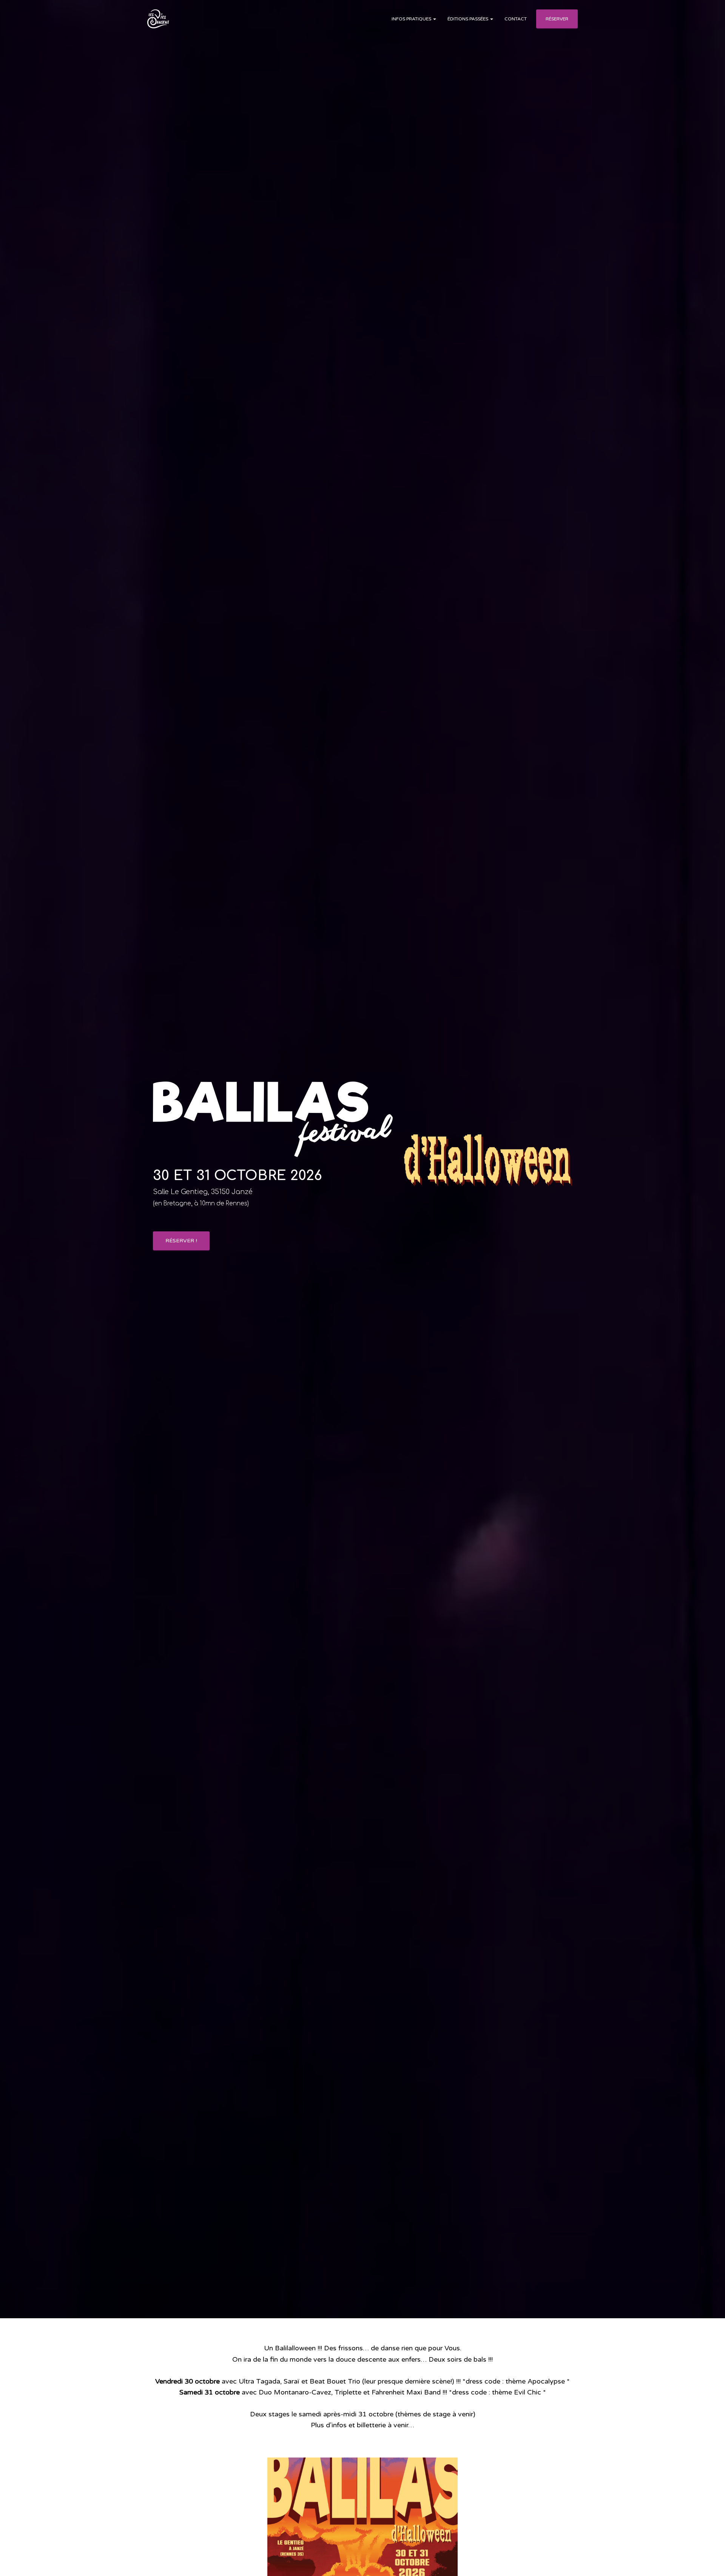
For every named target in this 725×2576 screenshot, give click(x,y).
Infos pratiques (412, 19)
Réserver (557, 19)
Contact (516, 19)
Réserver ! (181, 1241)
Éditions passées (468, 19)
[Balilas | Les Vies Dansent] (161, 19)
